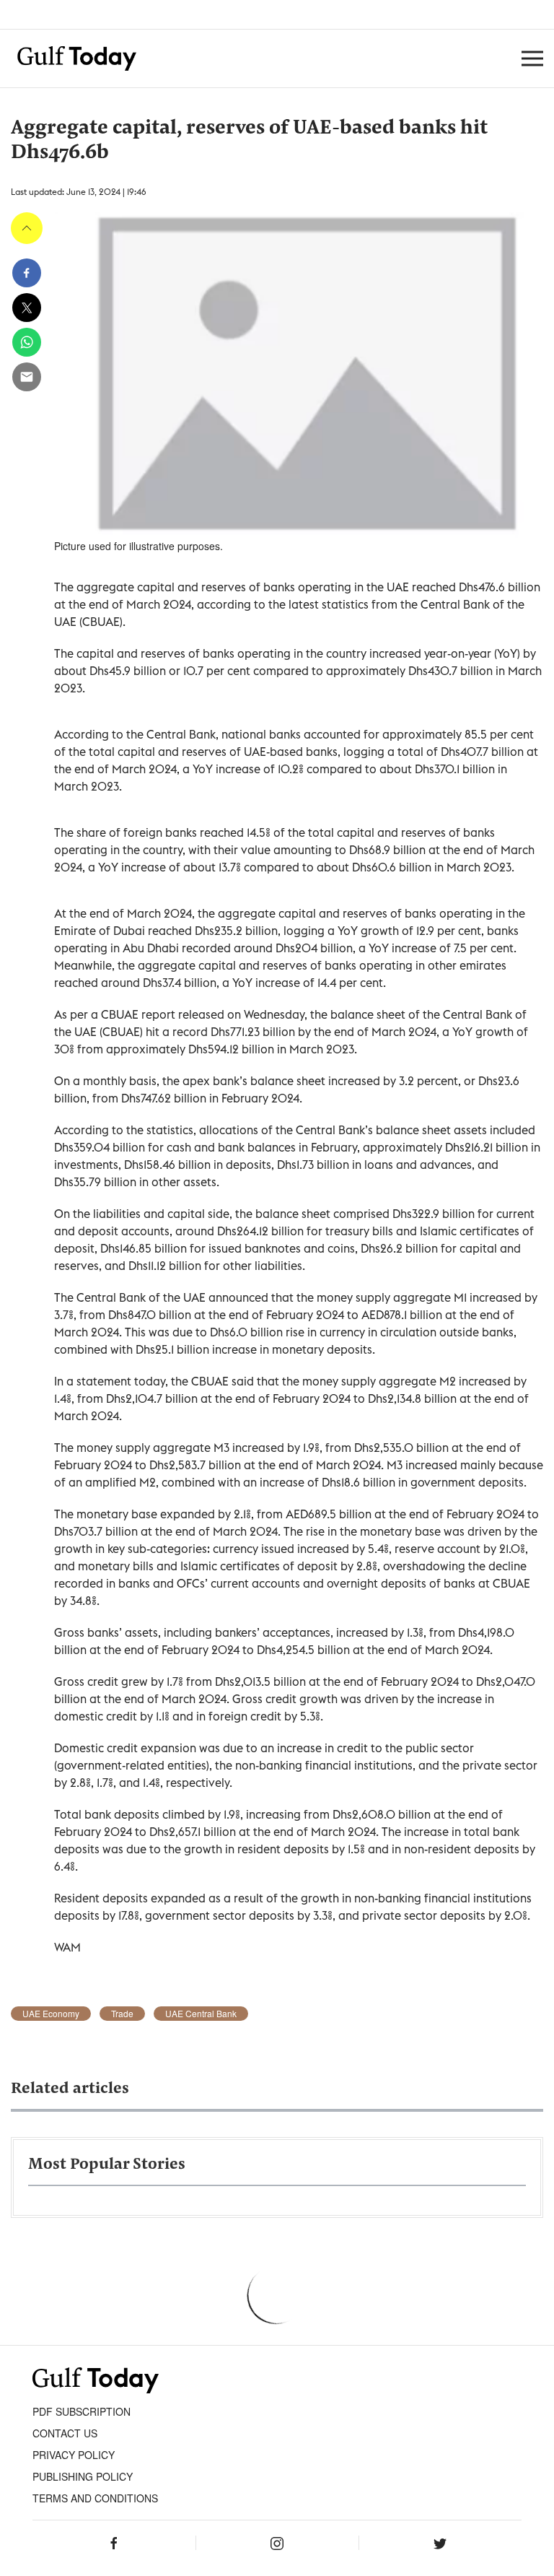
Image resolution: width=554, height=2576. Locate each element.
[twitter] (27, 308)
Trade (122, 2014)
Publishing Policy (83, 2476)
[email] (27, 377)
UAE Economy (51, 2014)
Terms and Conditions (95, 2498)
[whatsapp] (27, 342)
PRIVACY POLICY (74, 2455)
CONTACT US (65, 2433)
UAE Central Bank (201, 2014)
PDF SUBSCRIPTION (82, 2411)
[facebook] (27, 273)
